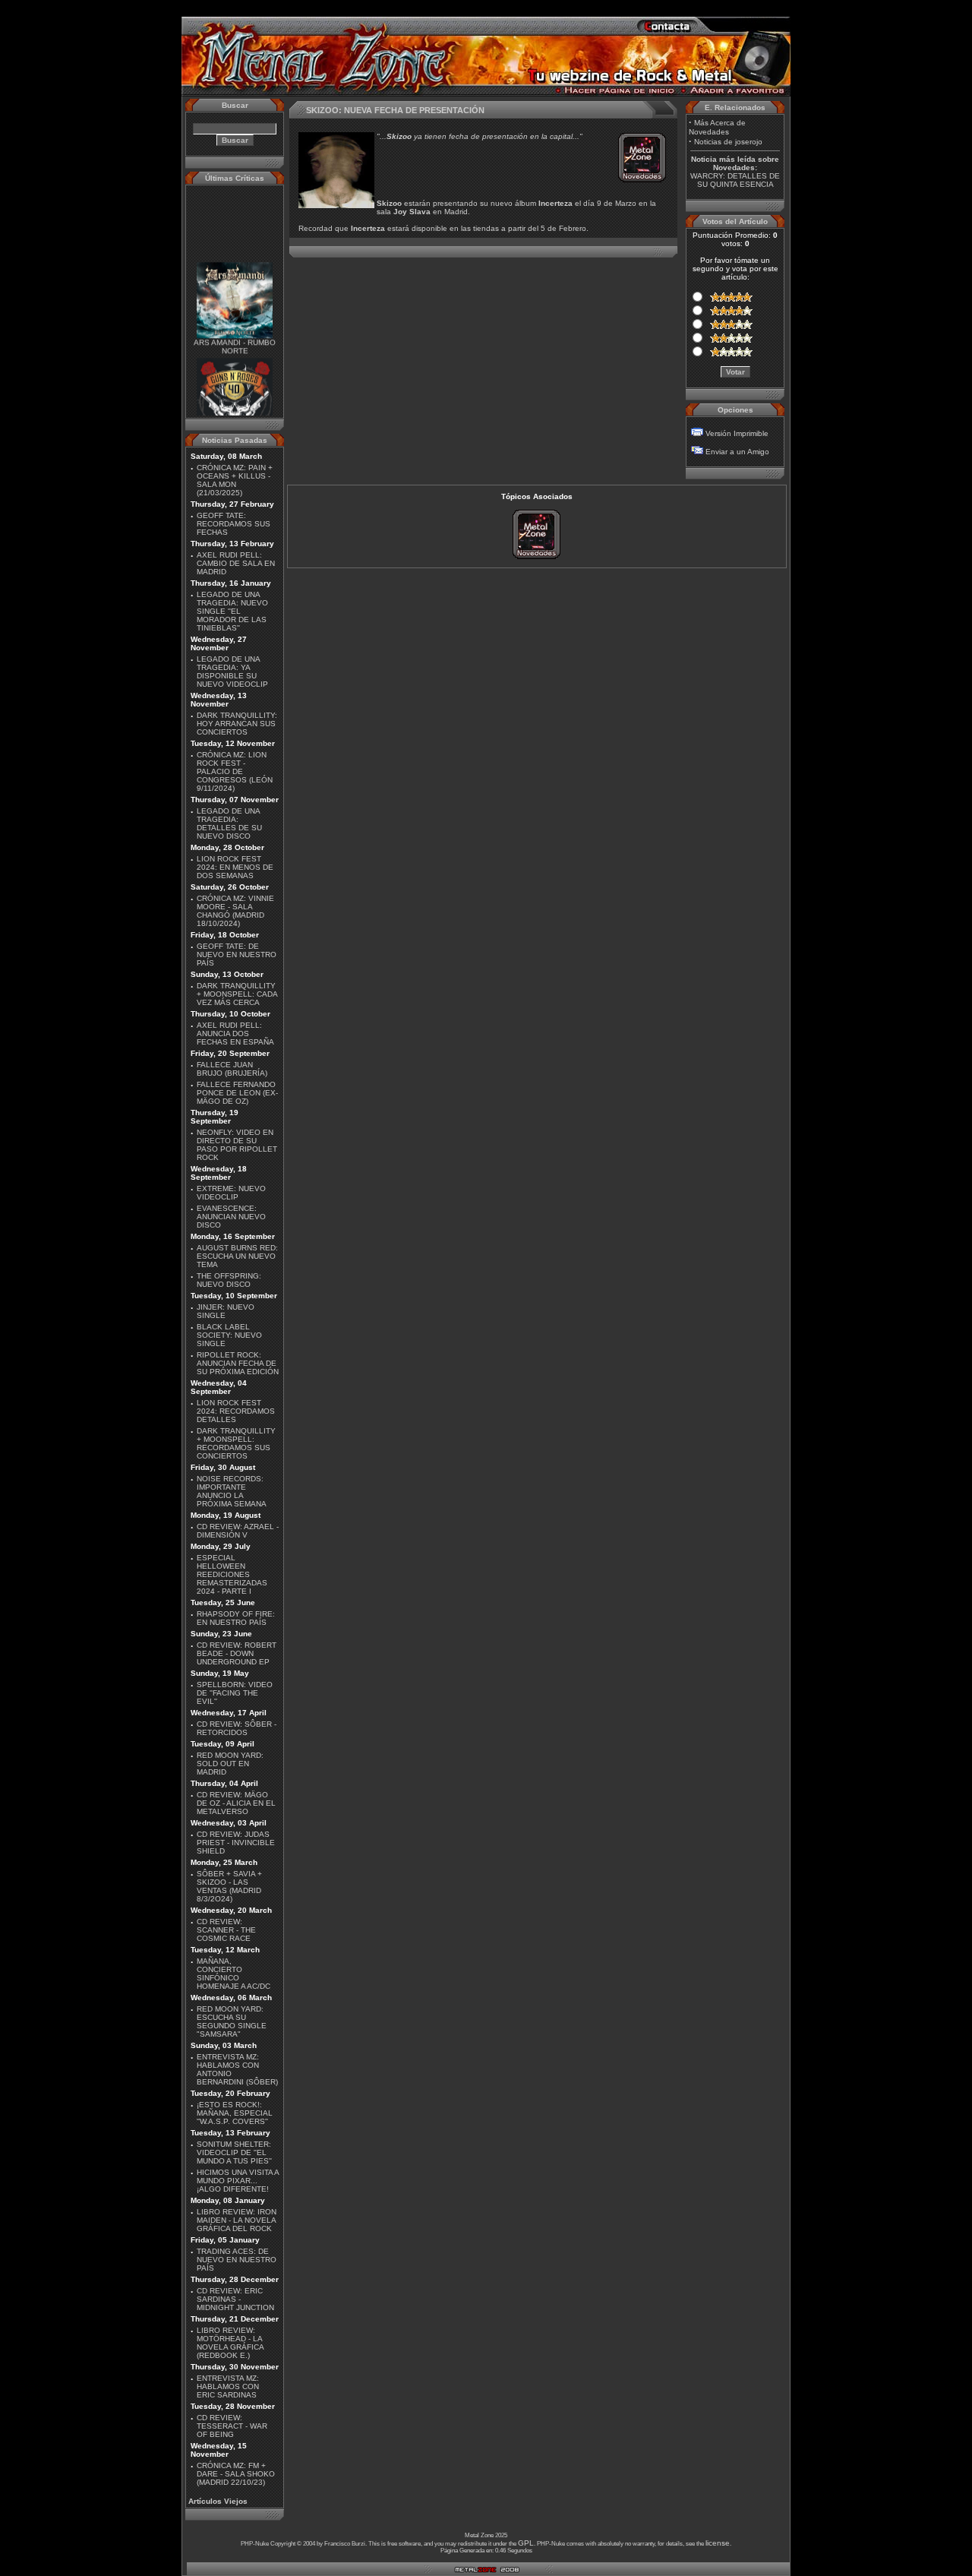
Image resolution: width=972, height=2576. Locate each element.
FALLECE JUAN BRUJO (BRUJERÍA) (232, 1069)
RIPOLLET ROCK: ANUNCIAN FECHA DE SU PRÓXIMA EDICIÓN (238, 1363)
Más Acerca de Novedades (717, 127)
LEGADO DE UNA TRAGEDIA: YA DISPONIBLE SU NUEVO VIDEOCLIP (232, 672)
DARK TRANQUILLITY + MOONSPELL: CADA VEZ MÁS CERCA (237, 994)
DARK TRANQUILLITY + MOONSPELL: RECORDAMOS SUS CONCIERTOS (236, 1443)
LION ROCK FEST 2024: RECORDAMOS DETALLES (236, 1411)
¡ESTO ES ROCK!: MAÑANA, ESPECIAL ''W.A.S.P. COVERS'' (235, 2113)
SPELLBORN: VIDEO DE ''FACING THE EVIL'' (235, 1693)
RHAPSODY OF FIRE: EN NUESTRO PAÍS (236, 1618)
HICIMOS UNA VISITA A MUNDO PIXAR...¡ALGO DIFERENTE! (238, 2181)
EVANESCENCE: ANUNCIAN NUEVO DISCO (231, 1217)
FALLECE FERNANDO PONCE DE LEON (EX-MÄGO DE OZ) (237, 1093)
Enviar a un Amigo (737, 452)
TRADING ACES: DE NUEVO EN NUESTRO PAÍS (237, 2260)
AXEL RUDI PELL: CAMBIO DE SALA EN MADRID (236, 563)
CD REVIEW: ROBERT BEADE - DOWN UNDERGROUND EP (237, 1653)
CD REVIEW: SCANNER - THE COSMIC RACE (226, 1930)
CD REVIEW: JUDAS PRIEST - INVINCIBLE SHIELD (236, 1843)
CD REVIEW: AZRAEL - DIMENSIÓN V (238, 1531)
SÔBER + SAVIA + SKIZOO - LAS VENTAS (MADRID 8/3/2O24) (229, 1886)
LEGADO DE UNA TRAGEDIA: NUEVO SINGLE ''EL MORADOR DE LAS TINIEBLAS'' (232, 611)
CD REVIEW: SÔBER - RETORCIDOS (237, 1728)
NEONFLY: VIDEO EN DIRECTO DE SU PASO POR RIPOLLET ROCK (237, 1145)
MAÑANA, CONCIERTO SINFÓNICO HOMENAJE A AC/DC (234, 1974)
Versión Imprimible (737, 433)
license (718, 2543)
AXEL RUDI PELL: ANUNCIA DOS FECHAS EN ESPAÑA (235, 1034)
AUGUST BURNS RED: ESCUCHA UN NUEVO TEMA (237, 1256)
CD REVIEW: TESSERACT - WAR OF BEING (232, 2426)
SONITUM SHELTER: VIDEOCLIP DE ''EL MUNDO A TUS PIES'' (234, 2152)
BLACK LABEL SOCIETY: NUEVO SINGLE (229, 1335)
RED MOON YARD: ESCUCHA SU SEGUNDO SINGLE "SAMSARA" (232, 2021)
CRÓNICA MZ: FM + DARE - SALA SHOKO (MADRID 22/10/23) (236, 2474)
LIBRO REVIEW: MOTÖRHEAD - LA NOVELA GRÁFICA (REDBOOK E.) (230, 2343)
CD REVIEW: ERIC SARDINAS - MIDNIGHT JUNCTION (235, 2299)
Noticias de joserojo (728, 142)
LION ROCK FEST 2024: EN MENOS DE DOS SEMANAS (235, 867)
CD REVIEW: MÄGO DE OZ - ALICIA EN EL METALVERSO (236, 1803)
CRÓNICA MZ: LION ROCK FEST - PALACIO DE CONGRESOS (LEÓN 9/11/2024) (235, 771)
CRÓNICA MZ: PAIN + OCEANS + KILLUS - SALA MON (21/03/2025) (235, 480)
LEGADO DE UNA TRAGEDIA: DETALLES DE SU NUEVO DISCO (229, 823)
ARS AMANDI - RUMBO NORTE (235, 335)
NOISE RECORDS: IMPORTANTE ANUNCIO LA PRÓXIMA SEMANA (232, 1491)
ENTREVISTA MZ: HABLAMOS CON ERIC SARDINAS (228, 2386)
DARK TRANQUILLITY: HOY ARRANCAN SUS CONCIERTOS (237, 724)
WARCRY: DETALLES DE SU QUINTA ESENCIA (735, 180)
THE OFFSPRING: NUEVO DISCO (229, 1280)
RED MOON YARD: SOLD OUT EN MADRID (230, 1764)
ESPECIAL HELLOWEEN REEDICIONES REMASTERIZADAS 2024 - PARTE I (232, 1574)
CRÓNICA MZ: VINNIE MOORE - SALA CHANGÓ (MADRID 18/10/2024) (235, 911)
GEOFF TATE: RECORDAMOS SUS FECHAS (234, 524)
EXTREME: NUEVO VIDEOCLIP (231, 1193)
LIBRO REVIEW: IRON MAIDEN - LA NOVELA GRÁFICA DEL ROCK (237, 2220)
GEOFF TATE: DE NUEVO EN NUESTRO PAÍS (237, 955)
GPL (526, 2543)
